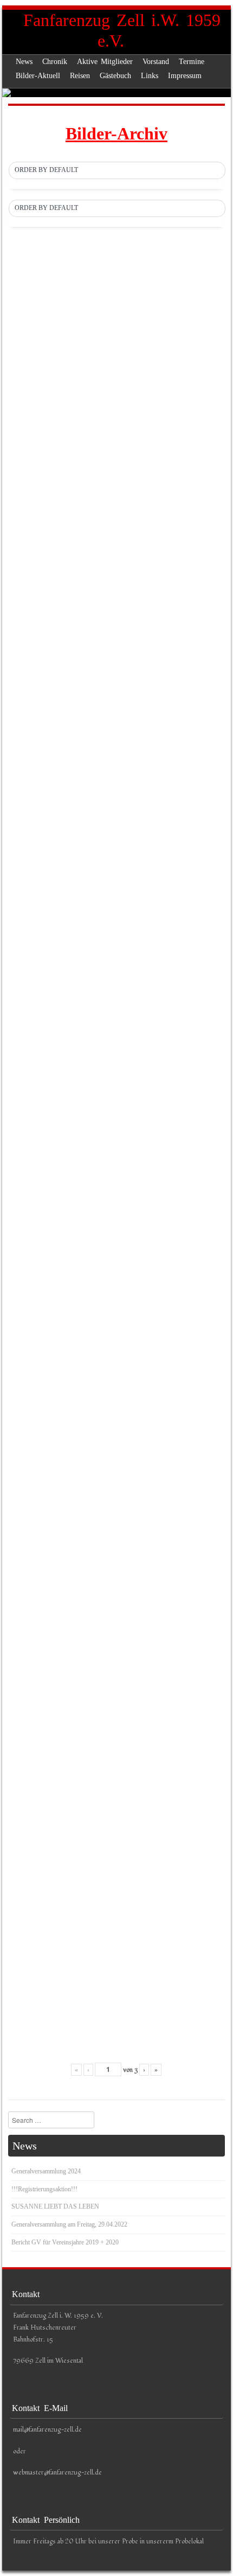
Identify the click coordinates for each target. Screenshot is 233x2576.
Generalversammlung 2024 (46, 2171)
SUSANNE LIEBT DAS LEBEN (55, 2206)
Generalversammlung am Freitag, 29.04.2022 (69, 2224)
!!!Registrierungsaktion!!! (44, 2189)
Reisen (80, 76)
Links (150, 76)
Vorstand (156, 62)
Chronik (55, 62)
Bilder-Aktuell (38, 76)
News (24, 62)
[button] (117, 170)
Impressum (185, 76)
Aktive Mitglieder (105, 62)
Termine (192, 62)
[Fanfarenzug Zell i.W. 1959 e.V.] (116, 93)
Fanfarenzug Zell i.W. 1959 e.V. (122, 30)
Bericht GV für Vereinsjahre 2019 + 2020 (65, 2242)
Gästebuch (115, 76)
